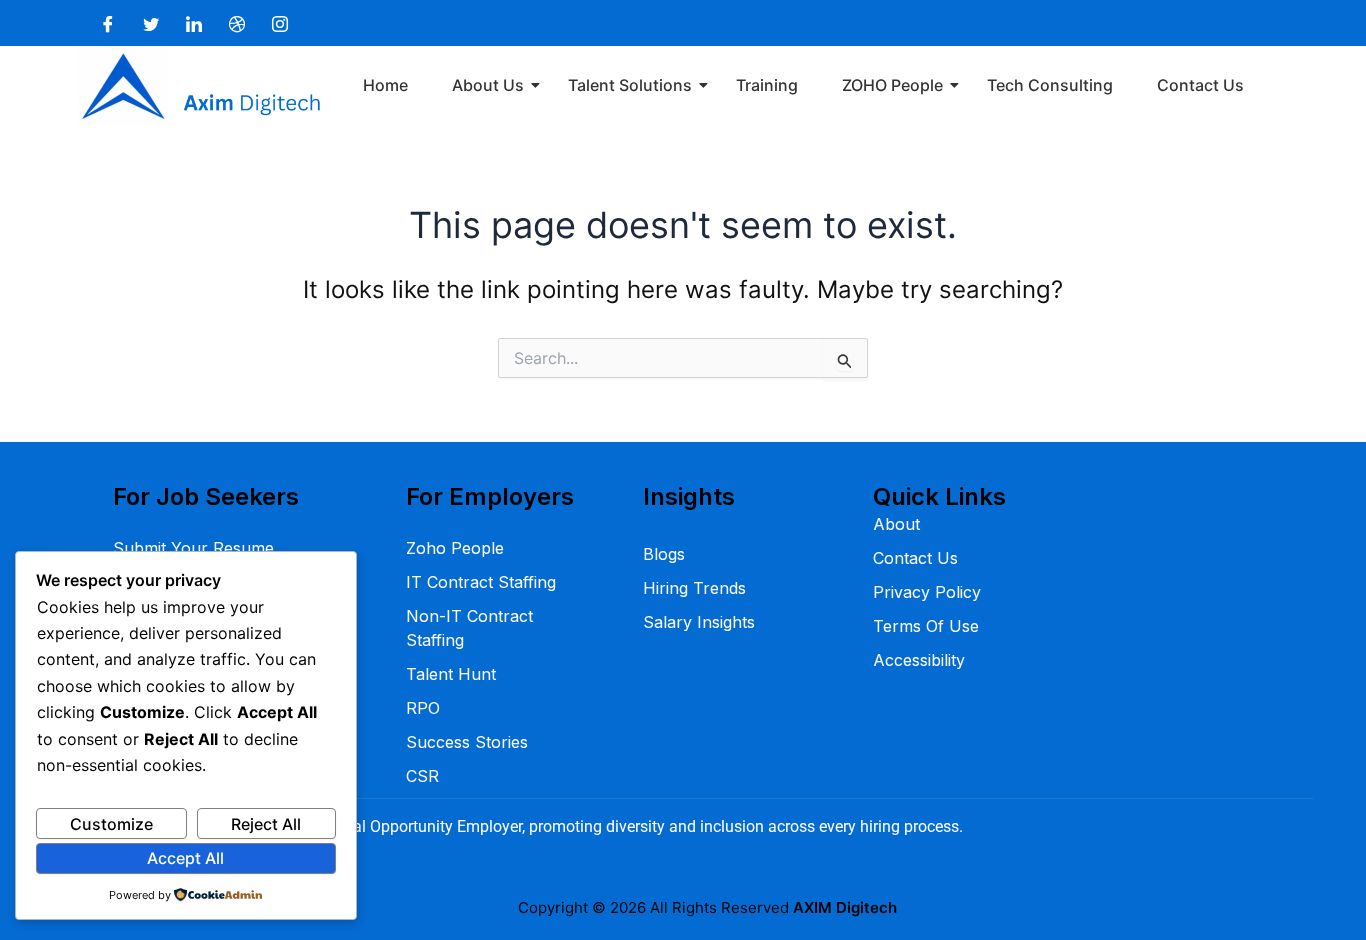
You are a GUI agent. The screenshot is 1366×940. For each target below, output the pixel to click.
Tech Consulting (1050, 85)
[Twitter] (151, 23)
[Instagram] (280, 23)
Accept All (185, 858)
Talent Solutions (630, 85)
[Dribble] (237, 23)
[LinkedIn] (194, 23)
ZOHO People (892, 85)
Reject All (266, 824)
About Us (488, 85)
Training (767, 85)
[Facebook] (108, 23)
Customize (111, 824)
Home (385, 85)
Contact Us (1200, 85)
